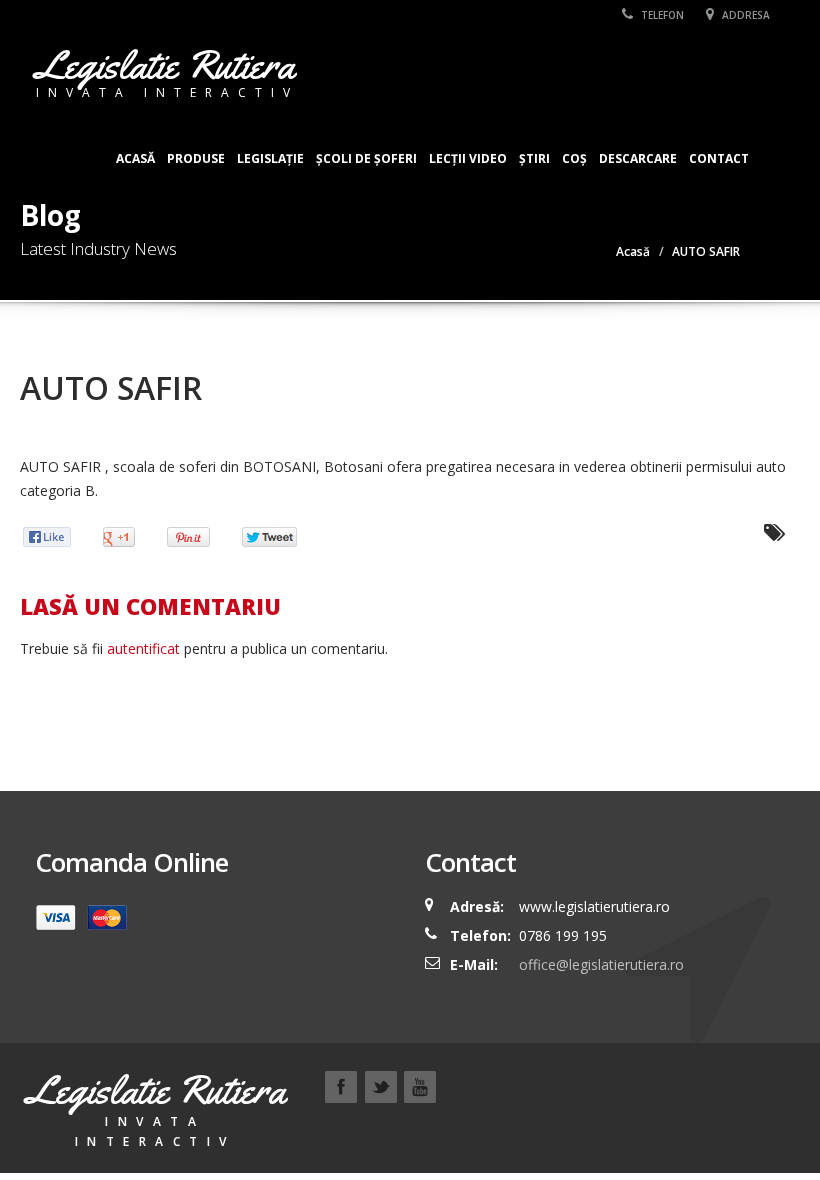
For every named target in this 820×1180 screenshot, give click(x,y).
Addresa (744, 15)
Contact (719, 158)
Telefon (661, 15)
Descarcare (638, 158)
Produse (196, 158)
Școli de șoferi (366, 158)
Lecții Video (468, 158)
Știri (534, 158)
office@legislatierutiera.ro (599, 964)
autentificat (143, 648)
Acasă (135, 158)
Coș (574, 158)
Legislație (270, 158)
